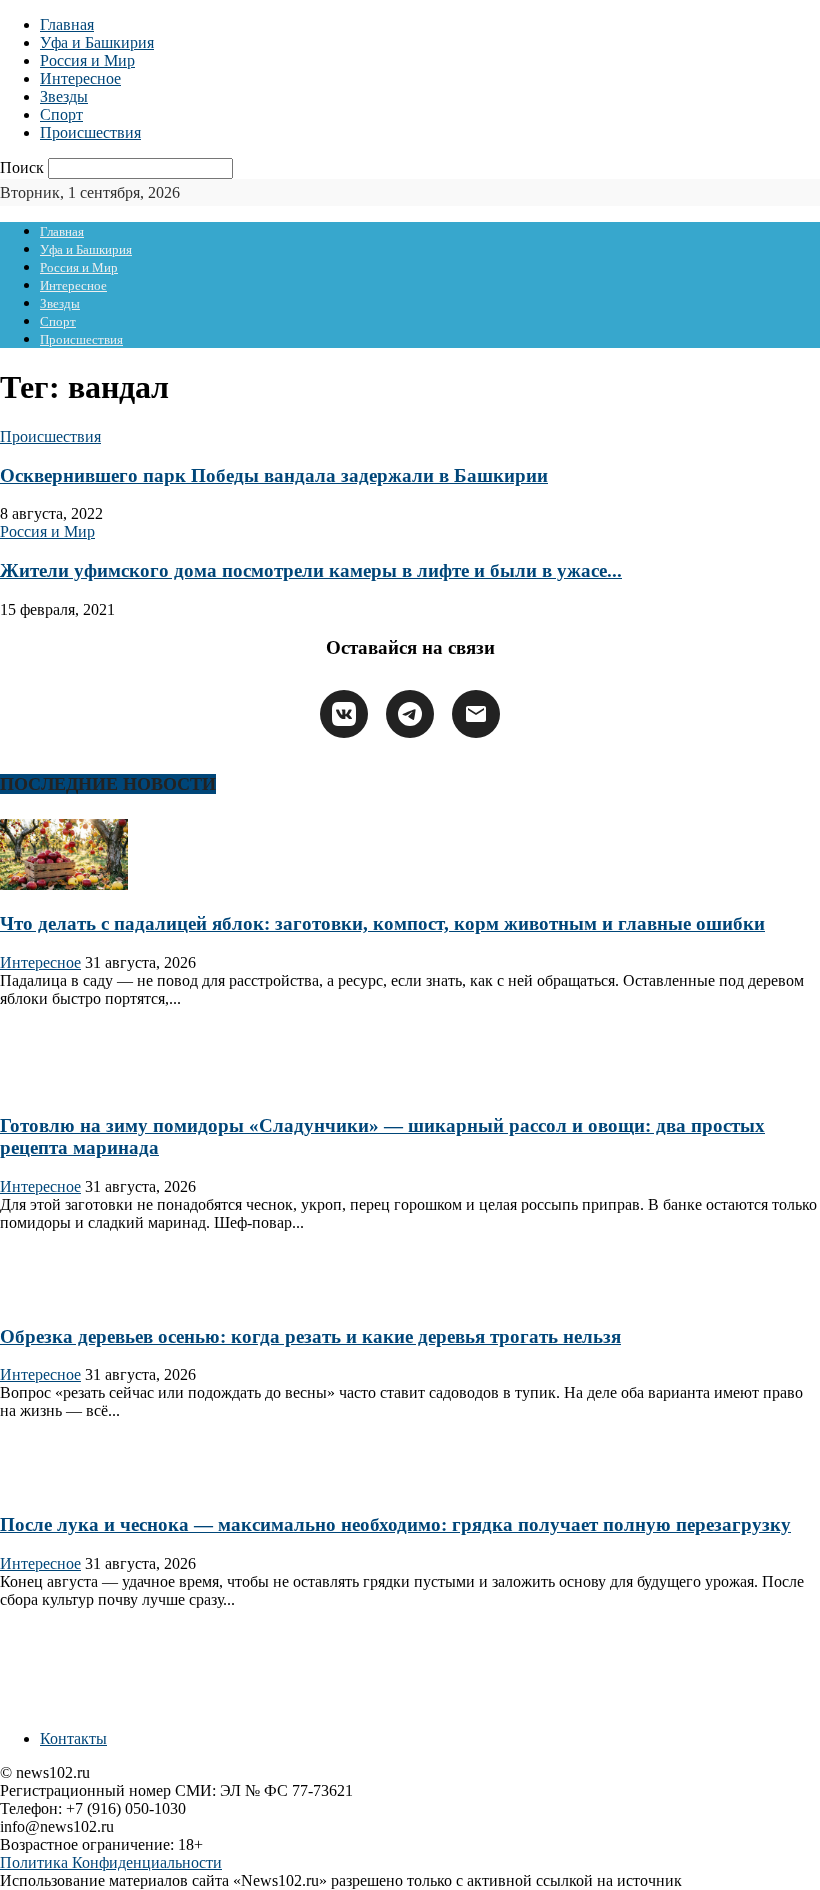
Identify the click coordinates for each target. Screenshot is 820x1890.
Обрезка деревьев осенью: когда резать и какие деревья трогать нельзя (310, 1336)
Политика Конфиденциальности (111, 1862)
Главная (67, 24)
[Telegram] (410, 714)
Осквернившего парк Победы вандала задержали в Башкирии (274, 475)
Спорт (61, 114)
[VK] (344, 714)
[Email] (476, 714)
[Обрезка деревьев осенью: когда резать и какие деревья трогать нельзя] (64, 1297)
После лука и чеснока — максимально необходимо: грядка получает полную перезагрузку (395, 1524)
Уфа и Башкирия (97, 42)
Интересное (80, 78)
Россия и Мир (87, 60)
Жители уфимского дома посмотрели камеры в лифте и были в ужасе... (311, 570)
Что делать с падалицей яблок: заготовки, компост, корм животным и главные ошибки (382, 923)
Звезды (64, 96)
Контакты (73, 1738)
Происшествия (90, 132)
